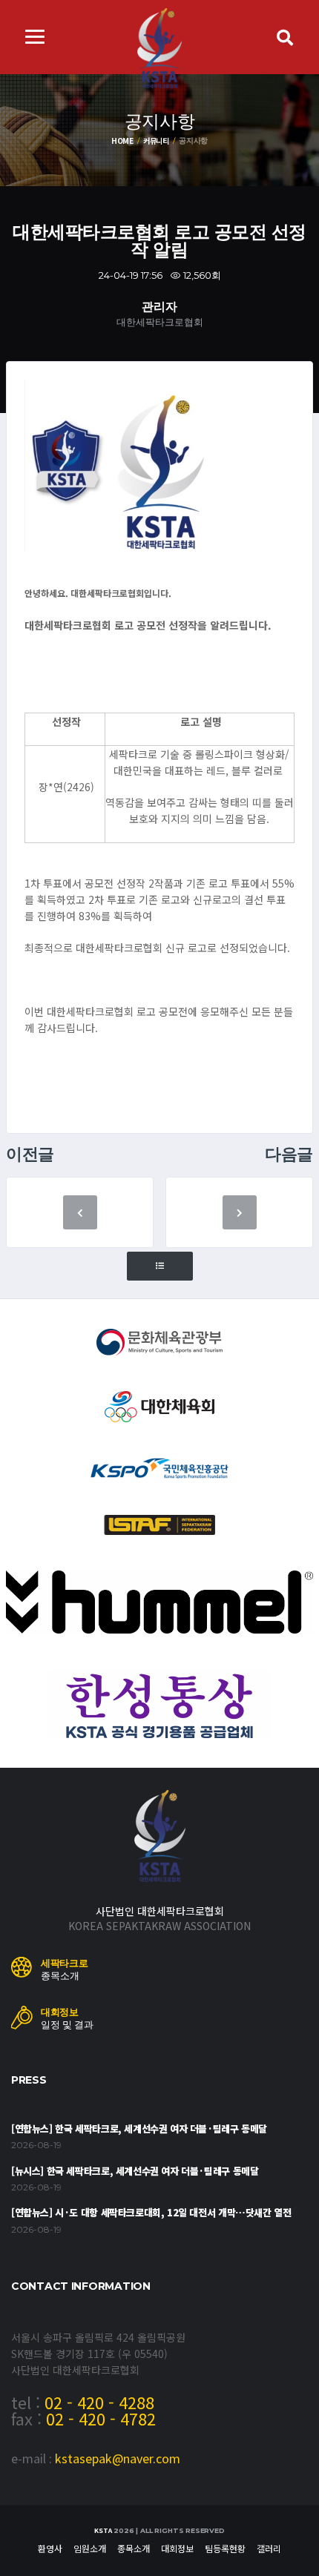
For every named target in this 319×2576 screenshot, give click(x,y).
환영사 (50, 2548)
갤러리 (269, 2548)
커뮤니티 (156, 141)
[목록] (160, 1266)
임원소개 (90, 2548)
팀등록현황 (225, 2548)
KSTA (103, 2530)
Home (122, 141)
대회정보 (177, 2548)
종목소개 (134, 2548)
